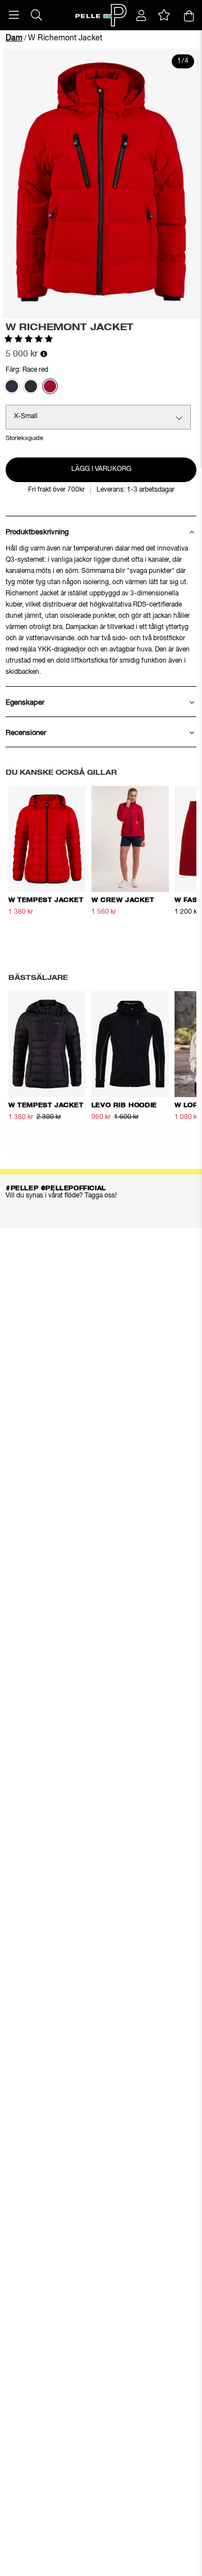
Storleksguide (24, 438)
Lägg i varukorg (101, 469)
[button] (14, 15)
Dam (14, 38)
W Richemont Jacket (65, 38)
